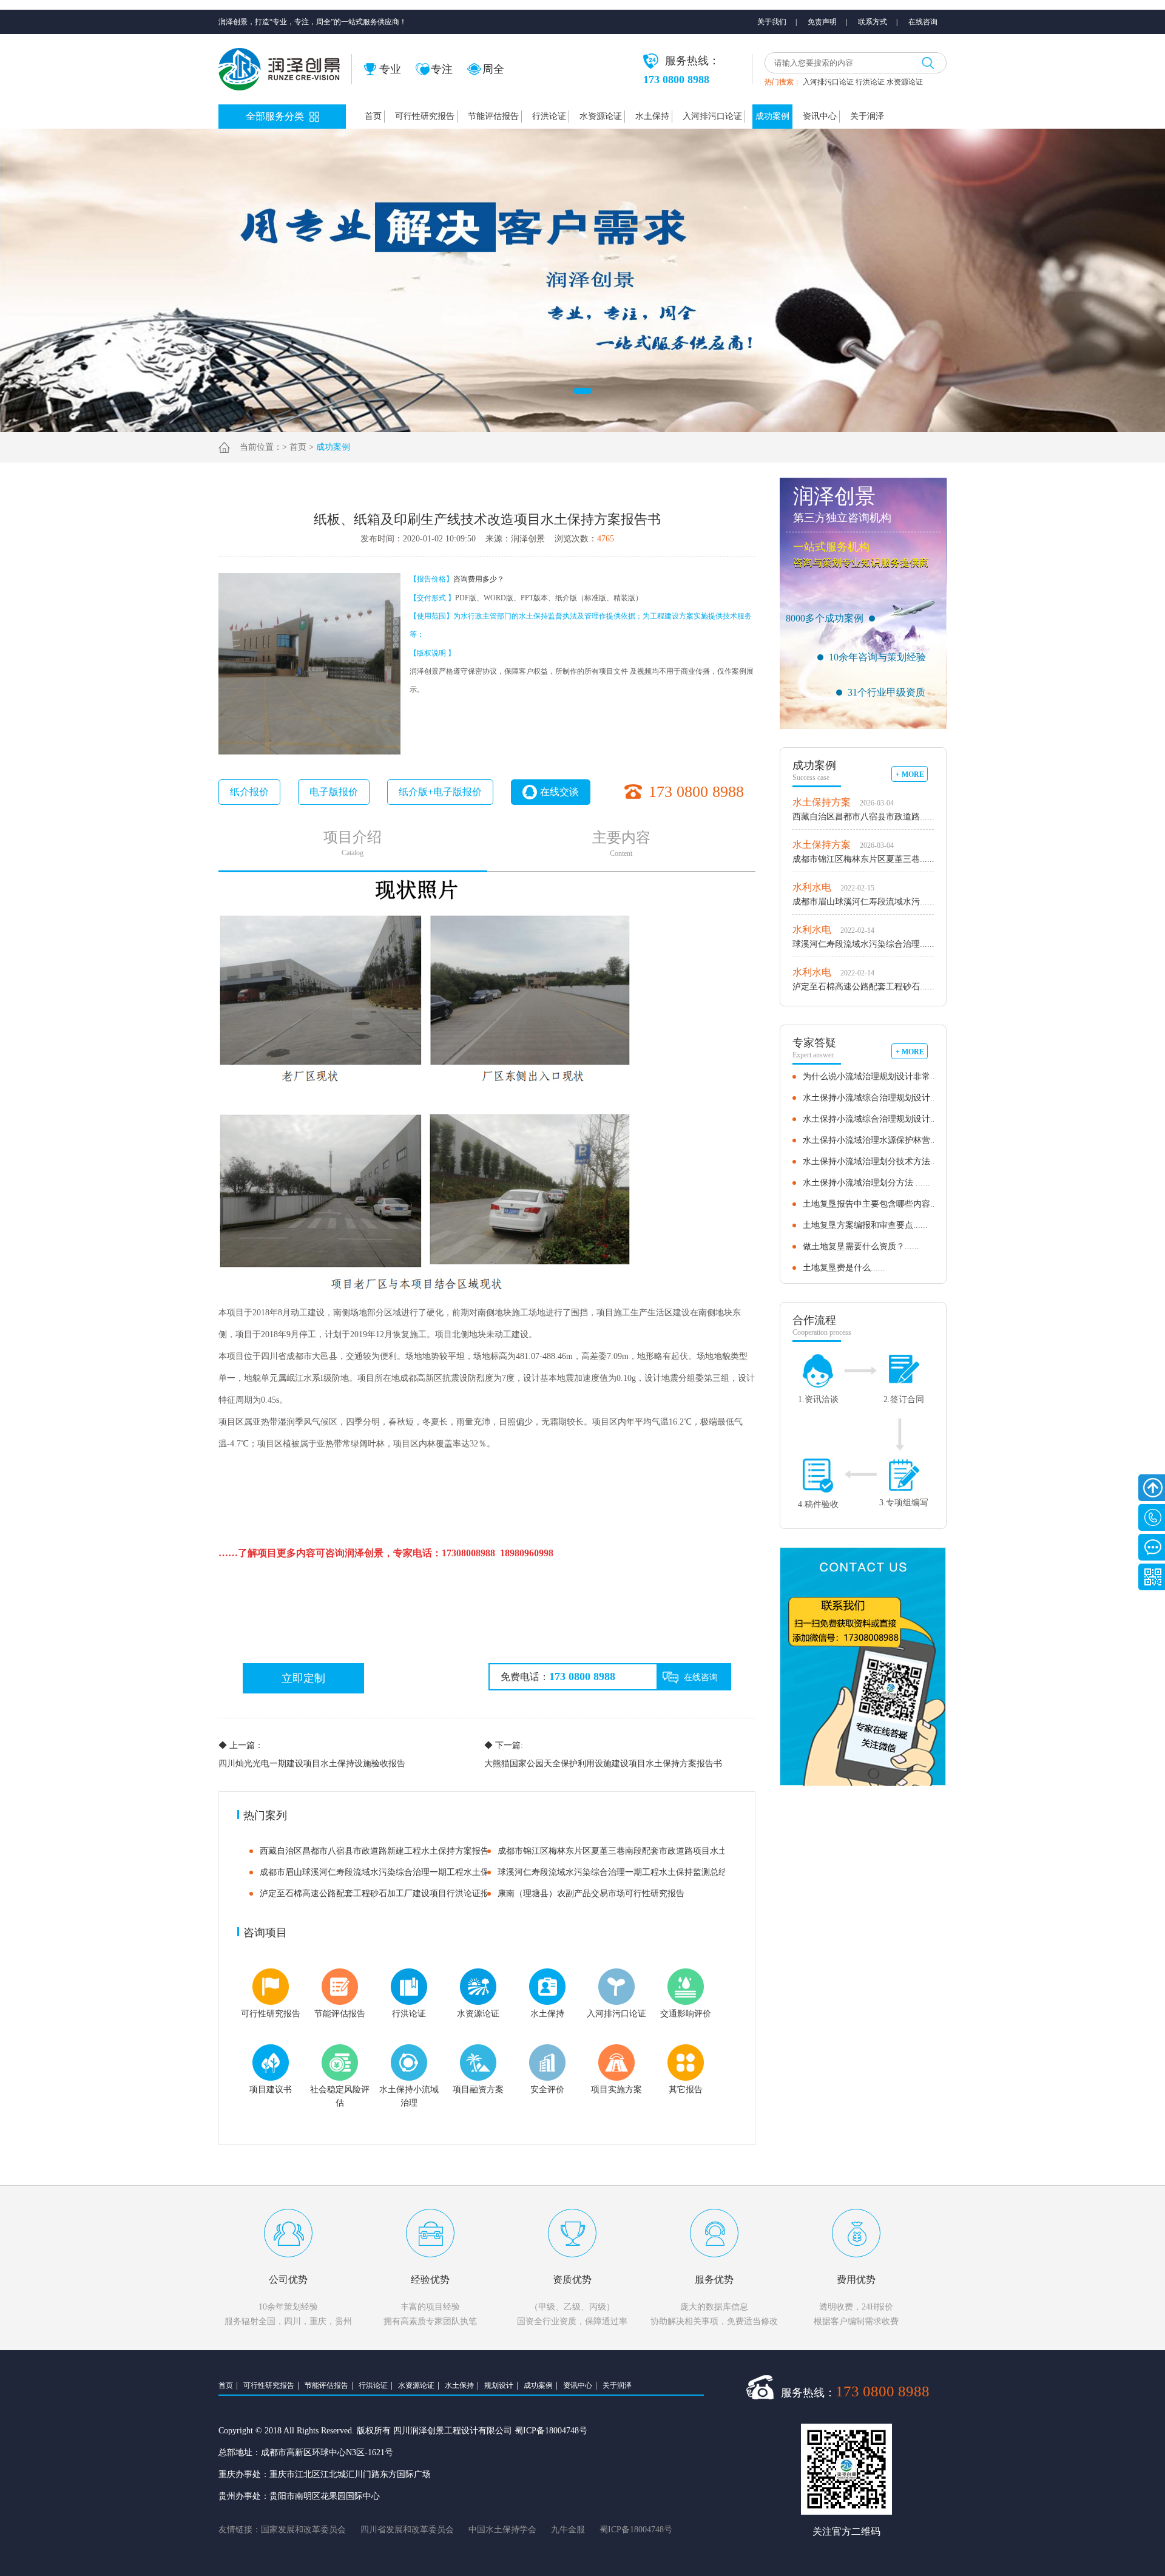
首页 (373, 116)
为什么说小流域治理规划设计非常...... (874, 1076)
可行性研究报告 (425, 116)
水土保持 (652, 116)
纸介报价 (249, 792)
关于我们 (772, 22)
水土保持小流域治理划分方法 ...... (866, 1183)
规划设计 (499, 2385)
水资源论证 (905, 82)
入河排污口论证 (828, 82)
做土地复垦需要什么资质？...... (861, 1246)
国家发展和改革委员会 (303, 2530)
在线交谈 (559, 792)
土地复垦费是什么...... (844, 1268)
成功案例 (772, 116)
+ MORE (910, 774)
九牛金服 (568, 2530)
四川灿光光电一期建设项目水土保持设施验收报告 (312, 1754)
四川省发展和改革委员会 (407, 2530)
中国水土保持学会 (502, 2530)
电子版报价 (334, 792)
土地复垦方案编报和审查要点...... (865, 1225)
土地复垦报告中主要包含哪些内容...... (874, 1204)
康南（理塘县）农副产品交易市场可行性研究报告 (591, 1893)
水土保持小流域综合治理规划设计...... (874, 1098)
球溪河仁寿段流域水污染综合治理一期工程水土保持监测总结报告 (621, 1872)
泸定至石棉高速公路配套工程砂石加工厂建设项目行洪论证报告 (379, 1893)
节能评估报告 (493, 116)
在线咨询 (923, 22)
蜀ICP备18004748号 (636, 2530)
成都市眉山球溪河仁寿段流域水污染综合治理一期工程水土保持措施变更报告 (404, 1872)
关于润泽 (867, 116)
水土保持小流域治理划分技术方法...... (874, 1161)
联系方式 (873, 22)
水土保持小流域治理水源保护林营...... (874, 1140)
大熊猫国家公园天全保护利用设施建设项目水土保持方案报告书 (603, 1754)
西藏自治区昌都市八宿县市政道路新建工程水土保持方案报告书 (379, 1851)
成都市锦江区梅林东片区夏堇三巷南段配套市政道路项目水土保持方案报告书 (642, 1851)
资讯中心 (820, 116)
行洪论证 (870, 82)
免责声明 (822, 22)
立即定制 (303, 1678)
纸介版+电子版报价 (440, 792)
